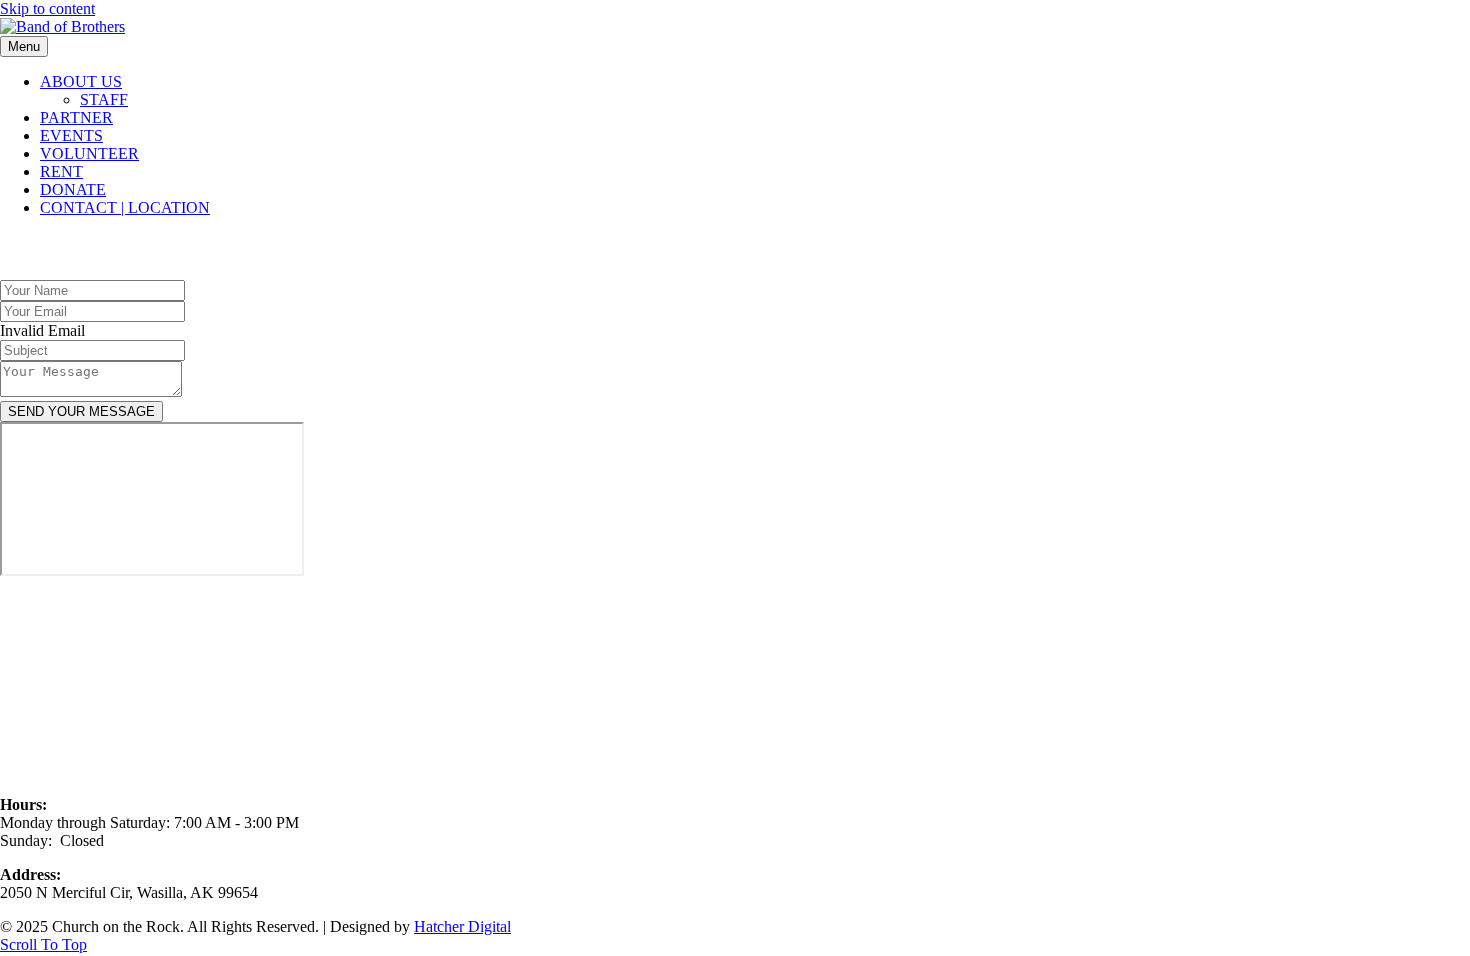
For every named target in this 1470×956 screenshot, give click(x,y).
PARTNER (76, 117)
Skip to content (47, 8)
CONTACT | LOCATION (125, 207)
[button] (43, 944)
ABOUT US (81, 81)
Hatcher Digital (462, 926)
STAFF (104, 99)
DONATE (73, 189)
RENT (61, 171)
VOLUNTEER (89, 153)
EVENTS (71, 135)
